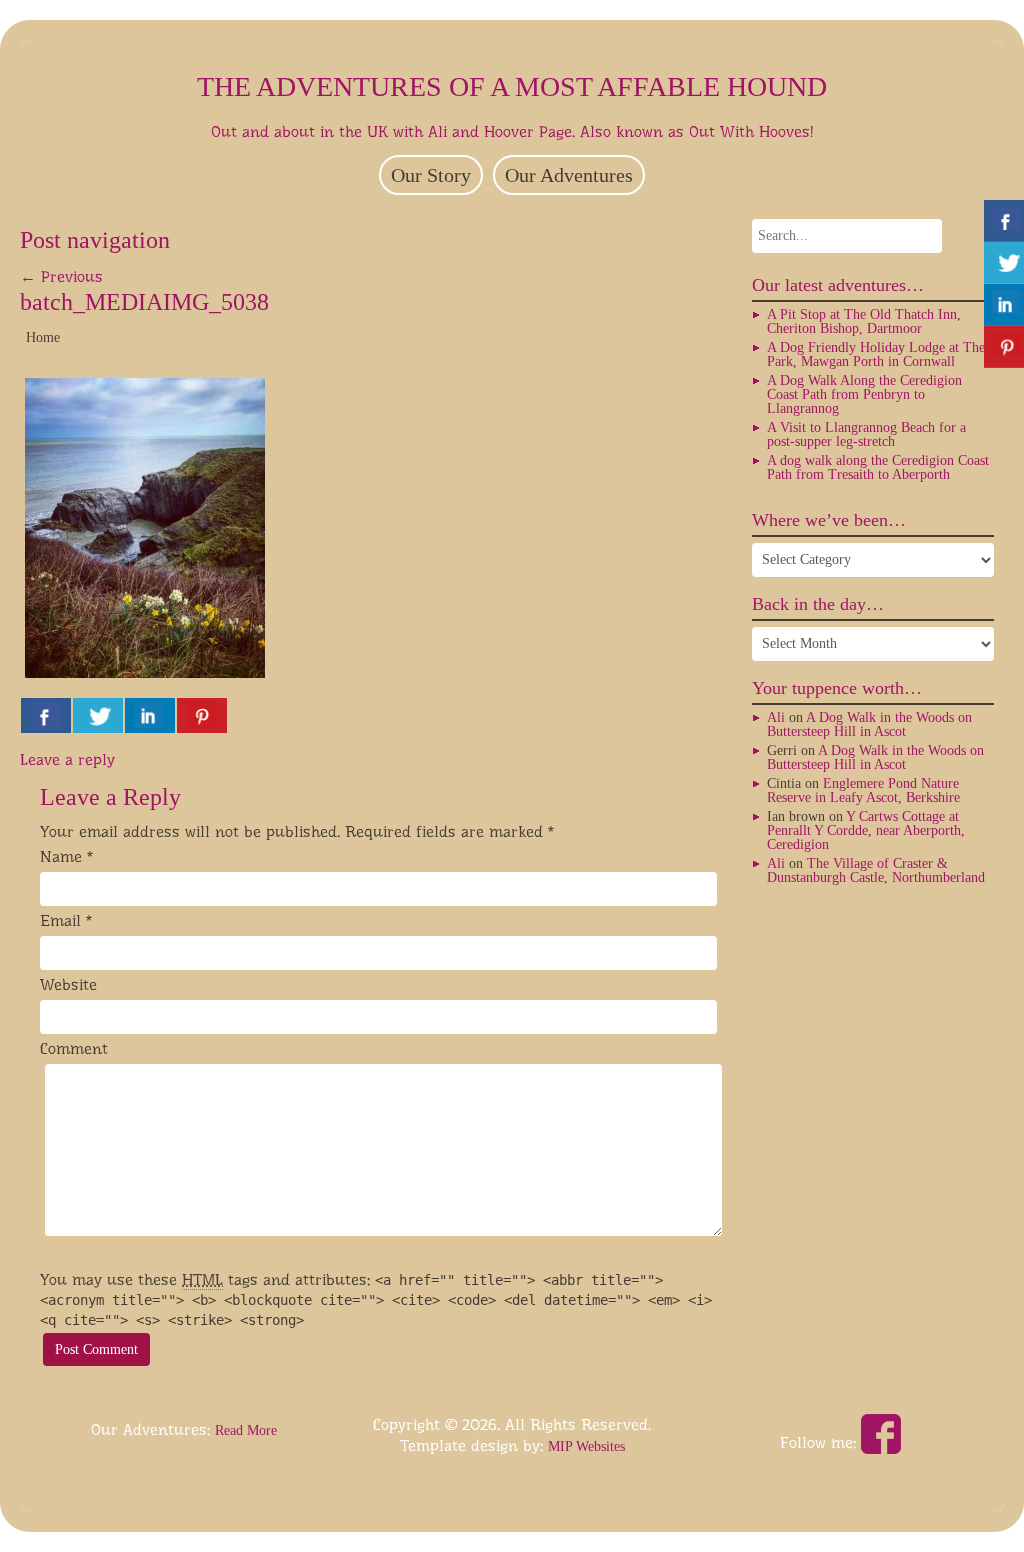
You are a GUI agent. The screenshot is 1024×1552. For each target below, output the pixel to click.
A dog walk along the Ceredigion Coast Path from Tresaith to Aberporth (878, 467)
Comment (74, 1048)
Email (60, 920)
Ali (776, 717)
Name (61, 856)
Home (43, 337)
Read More (246, 1430)
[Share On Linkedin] (150, 715)
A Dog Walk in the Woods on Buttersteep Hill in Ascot (869, 724)
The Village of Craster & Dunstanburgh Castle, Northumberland (876, 870)
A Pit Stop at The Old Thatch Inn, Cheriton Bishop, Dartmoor (864, 321)
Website (68, 984)
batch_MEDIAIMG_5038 (144, 302)
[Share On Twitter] (98, 715)
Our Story (431, 175)
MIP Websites (586, 1446)
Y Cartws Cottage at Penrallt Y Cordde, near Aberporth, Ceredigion (866, 830)
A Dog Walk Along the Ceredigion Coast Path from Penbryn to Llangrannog (864, 394)
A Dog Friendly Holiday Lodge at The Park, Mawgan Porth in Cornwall (876, 354)
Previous (61, 276)
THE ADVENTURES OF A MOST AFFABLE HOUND (512, 86)
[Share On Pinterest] (202, 715)
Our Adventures (569, 175)
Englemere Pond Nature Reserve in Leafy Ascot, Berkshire (863, 790)
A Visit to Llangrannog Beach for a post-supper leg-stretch (866, 434)
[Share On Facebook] (46, 715)
